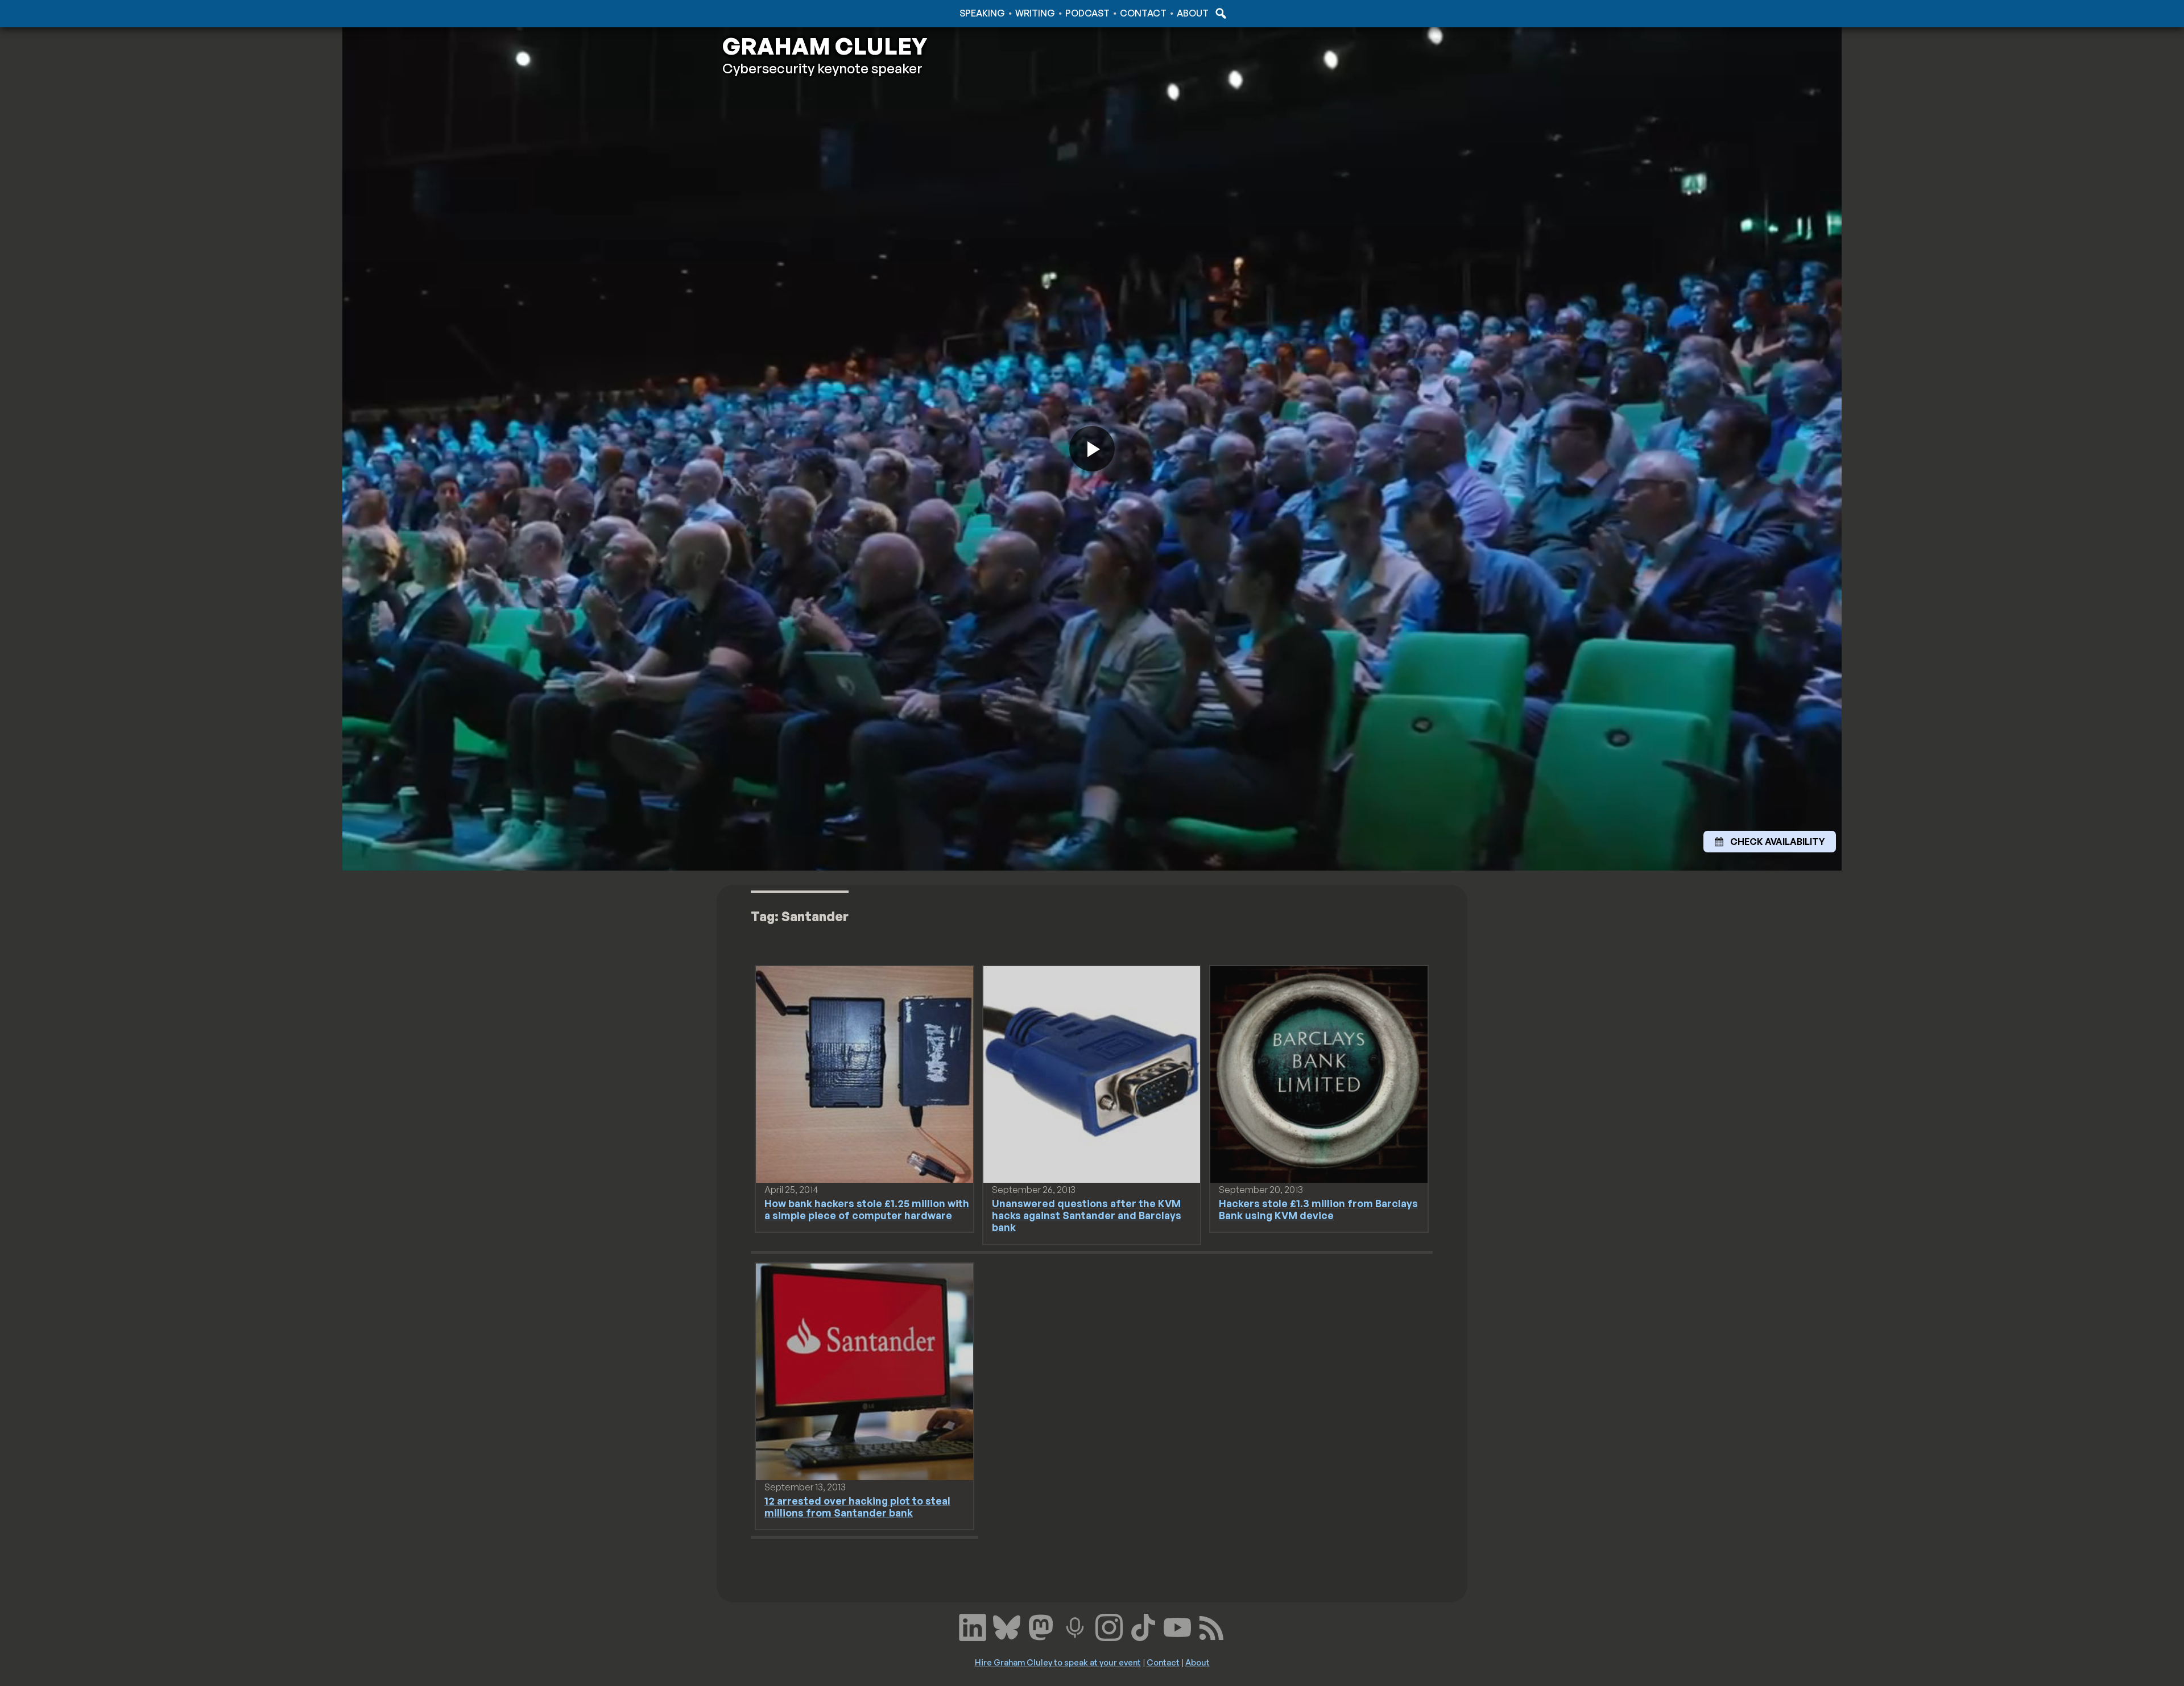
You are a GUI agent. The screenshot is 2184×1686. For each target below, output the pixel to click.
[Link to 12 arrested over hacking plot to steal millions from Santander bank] (864, 1371)
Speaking (982, 13)
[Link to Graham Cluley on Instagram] (1109, 1626)
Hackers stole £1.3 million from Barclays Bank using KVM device (1318, 1209)
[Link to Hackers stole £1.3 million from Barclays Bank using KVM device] (1319, 1074)
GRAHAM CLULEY (825, 46)
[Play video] (1092, 449)
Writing (1035, 13)
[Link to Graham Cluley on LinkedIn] (973, 1626)
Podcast (1087, 13)
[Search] (1219, 13)
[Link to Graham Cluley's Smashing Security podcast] (1075, 1626)
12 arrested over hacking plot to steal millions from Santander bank (857, 1507)
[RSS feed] (1211, 1626)
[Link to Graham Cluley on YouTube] (1177, 1626)
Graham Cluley (768, 13)
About (1193, 13)
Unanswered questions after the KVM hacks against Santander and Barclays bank (1087, 1215)
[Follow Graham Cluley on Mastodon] (1041, 1626)
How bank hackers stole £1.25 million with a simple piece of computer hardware (867, 1209)
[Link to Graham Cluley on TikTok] (1143, 1626)
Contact (1143, 13)
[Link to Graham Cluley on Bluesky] (1007, 1626)
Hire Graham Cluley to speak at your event (1058, 1662)
